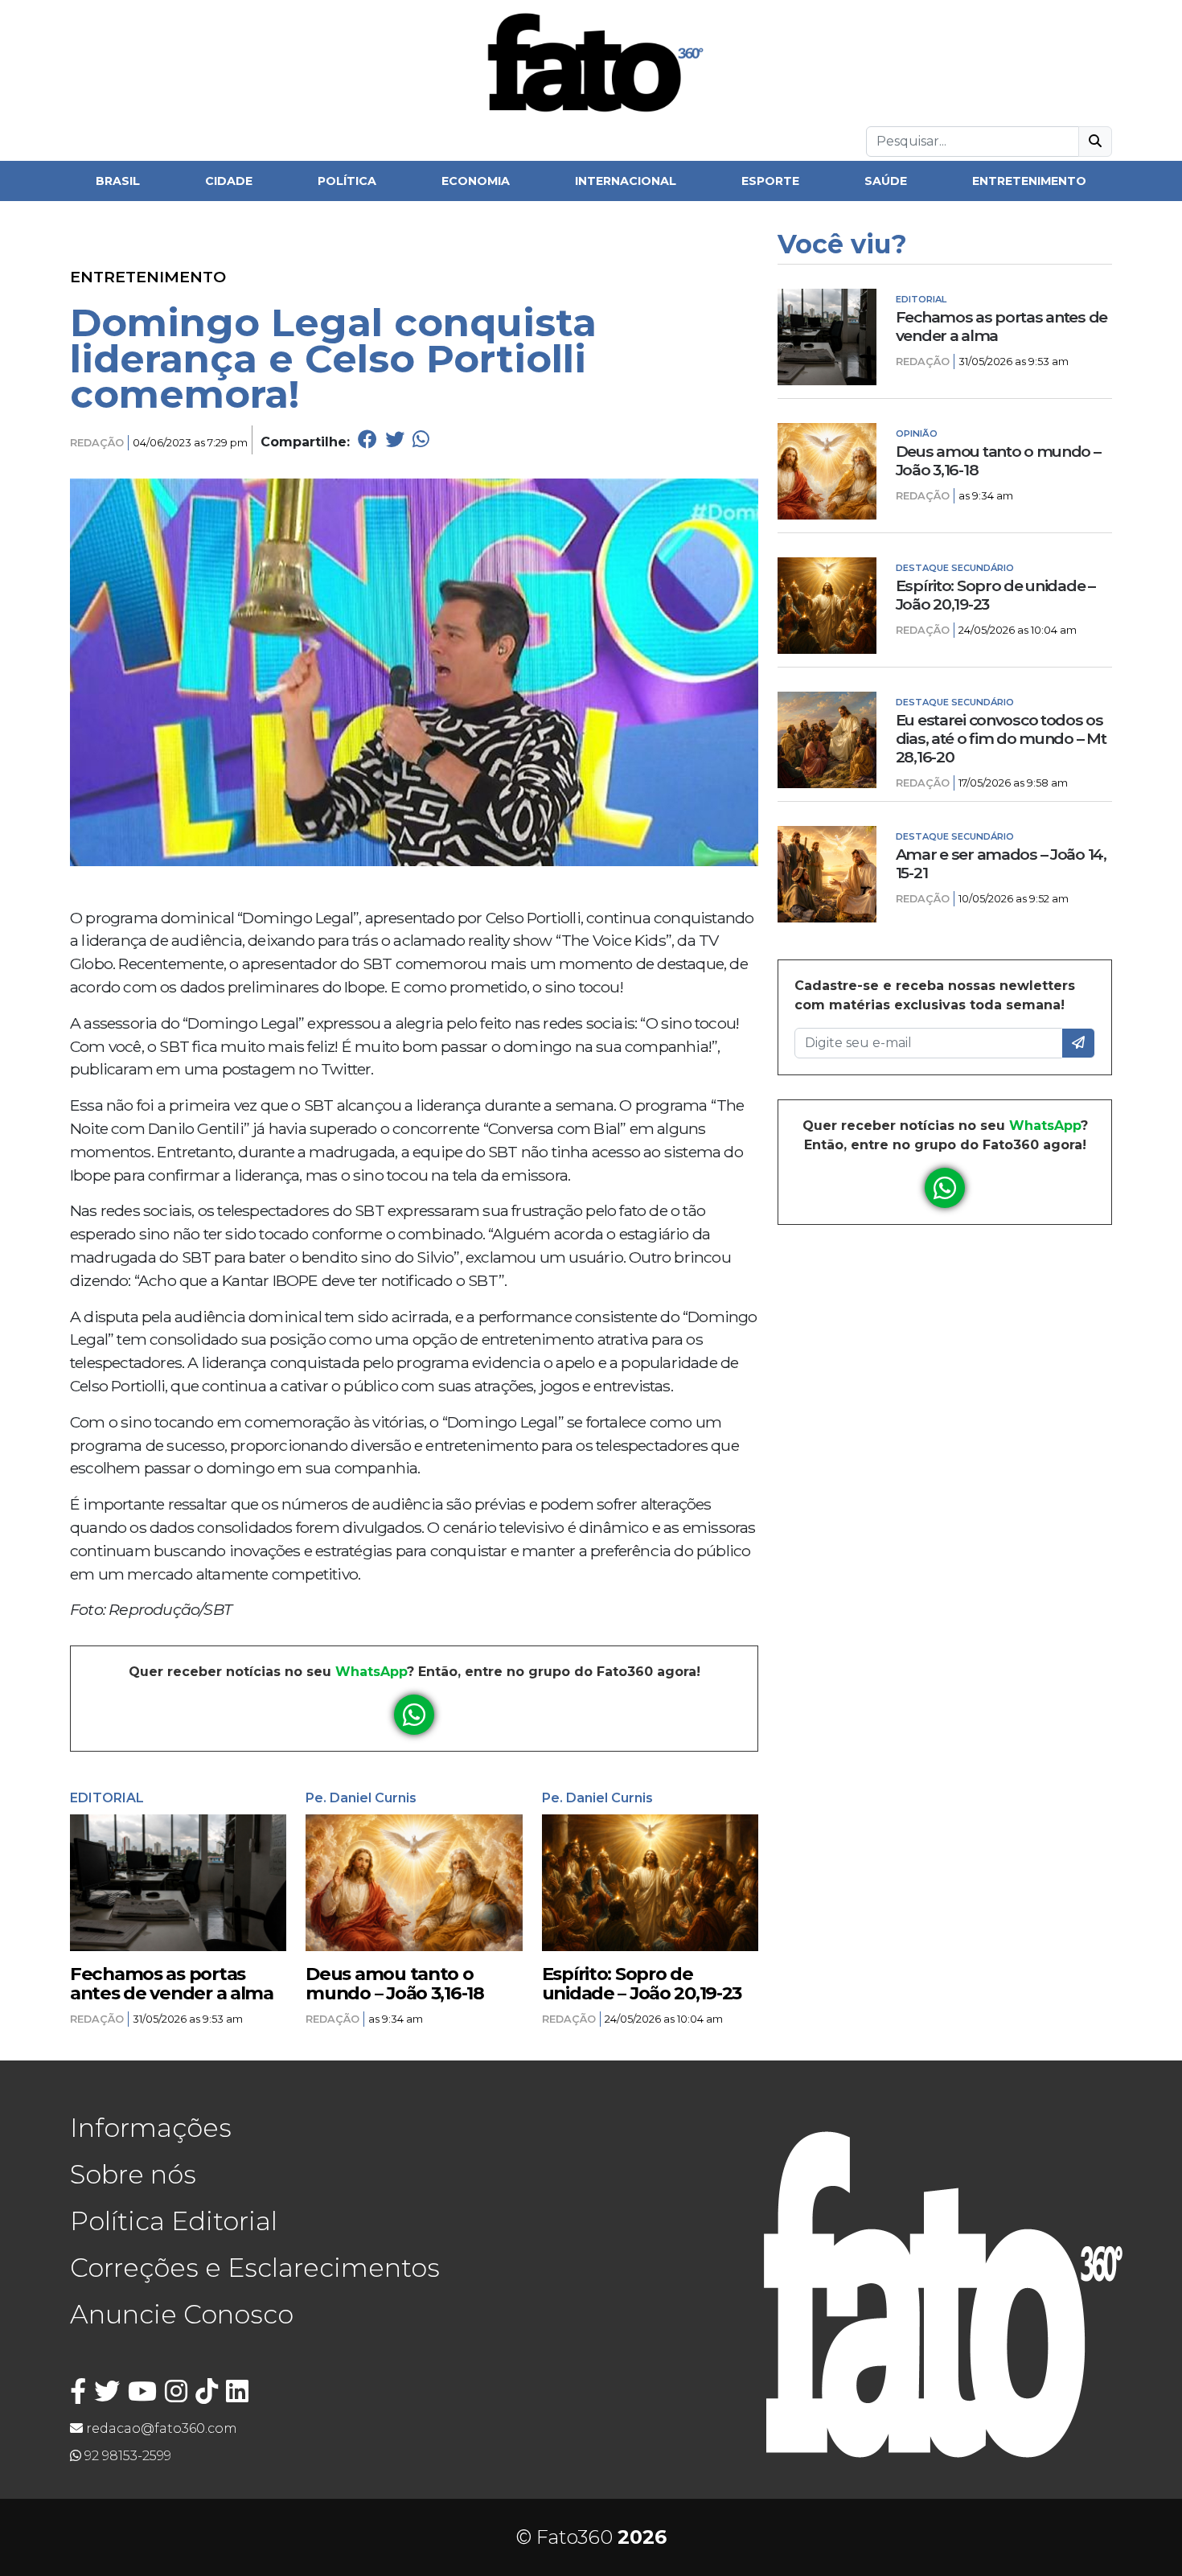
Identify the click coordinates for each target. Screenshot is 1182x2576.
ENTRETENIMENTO (1029, 181)
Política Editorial (174, 2221)
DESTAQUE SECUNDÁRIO (955, 568)
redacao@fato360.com (160, 2428)
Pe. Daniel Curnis (361, 1798)
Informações (151, 2128)
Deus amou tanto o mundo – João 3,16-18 (394, 1983)
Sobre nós (133, 2174)
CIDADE (229, 181)
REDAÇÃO (97, 443)
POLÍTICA (347, 181)
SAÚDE (886, 181)
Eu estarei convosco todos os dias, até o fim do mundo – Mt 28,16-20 (1001, 739)
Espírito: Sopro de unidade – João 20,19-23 (642, 1983)
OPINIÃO (917, 433)
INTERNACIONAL (626, 181)
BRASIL (118, 181)
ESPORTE (770, 181)
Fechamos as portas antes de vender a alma (172, 1983)
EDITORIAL (107, 1798)
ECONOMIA (476, 181)
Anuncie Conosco (182, 2314)
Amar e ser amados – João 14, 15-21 (1001, 864)
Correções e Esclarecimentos (255, 2268)
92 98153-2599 (126, 2456)
